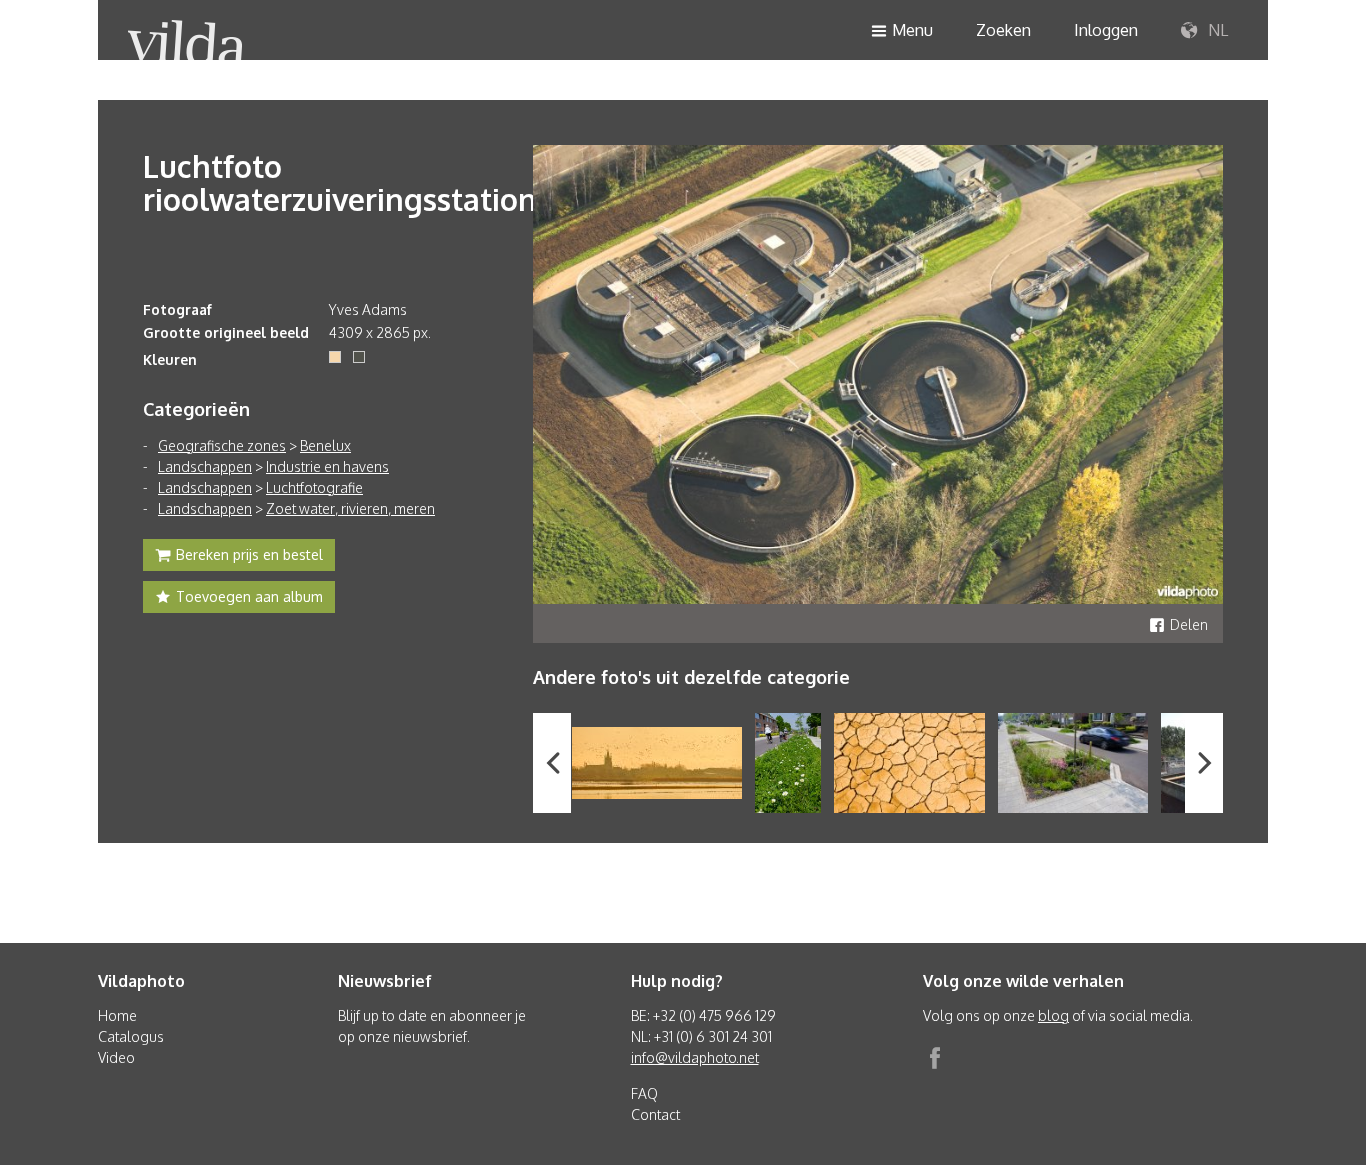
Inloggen (1106, 30)
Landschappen (205, 466)
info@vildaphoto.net (695, 1057)
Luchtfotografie (314, 487)
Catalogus (131, 1036)
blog (1053, 1015)
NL (1216, 30)
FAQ (644, 1093)
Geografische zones (222, 445)
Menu (912, 30)
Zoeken (1003, 30)
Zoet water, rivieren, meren (350, 508)
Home (117, 1015)
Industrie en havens (327, 466)
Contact (655, 1114)
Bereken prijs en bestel (249, 554)
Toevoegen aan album (249, 596)
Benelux (325, 445)
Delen (1189, 624)
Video (116, 1057)
